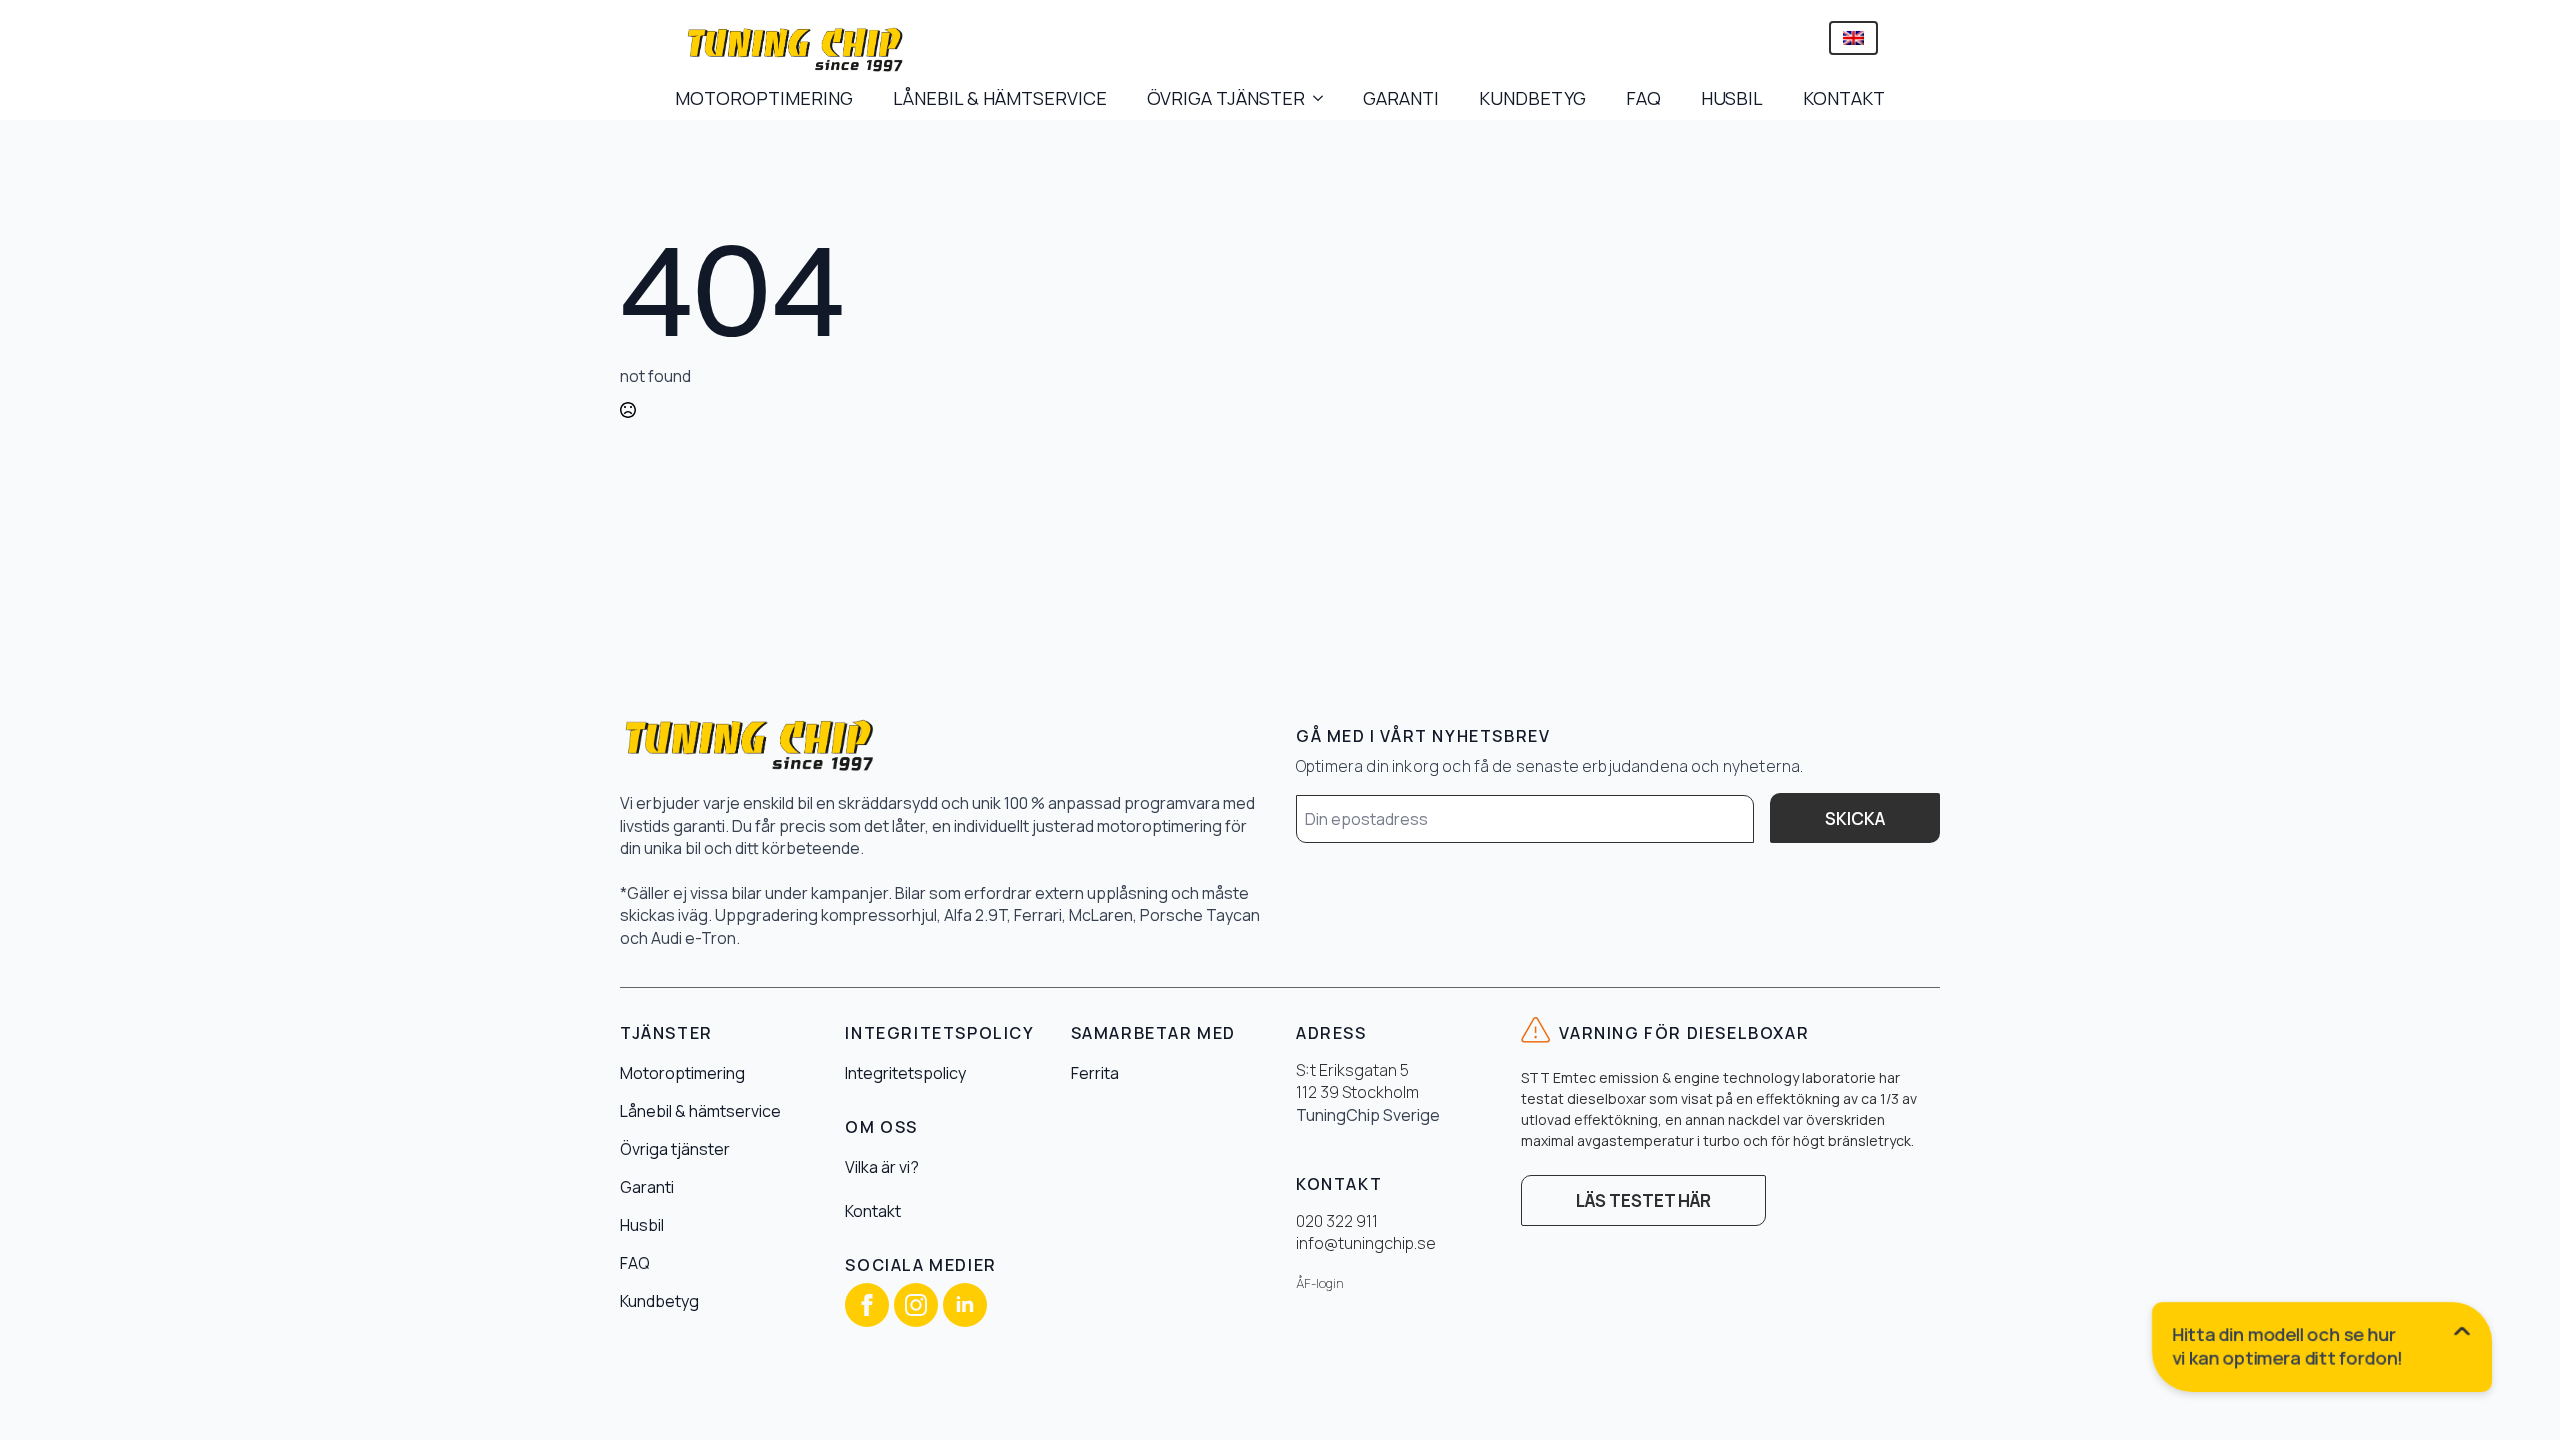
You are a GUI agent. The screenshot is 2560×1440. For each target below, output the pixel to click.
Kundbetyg (659, 1301)
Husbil (642, 1225)
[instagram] (916, 1305)
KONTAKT (1844, 98)
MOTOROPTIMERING (764, 98)
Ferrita (1095, 1073)
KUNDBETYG (1532, 98)
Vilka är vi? (882, 1167)
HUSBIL (1732, 98)
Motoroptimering (682, 1073)
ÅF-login (1320, 1283)
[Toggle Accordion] (2323, 1351)
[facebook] (867, 1305)
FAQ (1643, 98)
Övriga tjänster (675, 1149)
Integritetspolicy (905, 1073)
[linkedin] (965, 1305)
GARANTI (1401, 98)
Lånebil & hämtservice (700, 1111)
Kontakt (873, 1211)
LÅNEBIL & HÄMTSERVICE (1000, 98)
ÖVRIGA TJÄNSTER (1226, 98)
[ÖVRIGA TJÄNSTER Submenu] (1324, 98)
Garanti (647, 1187)
